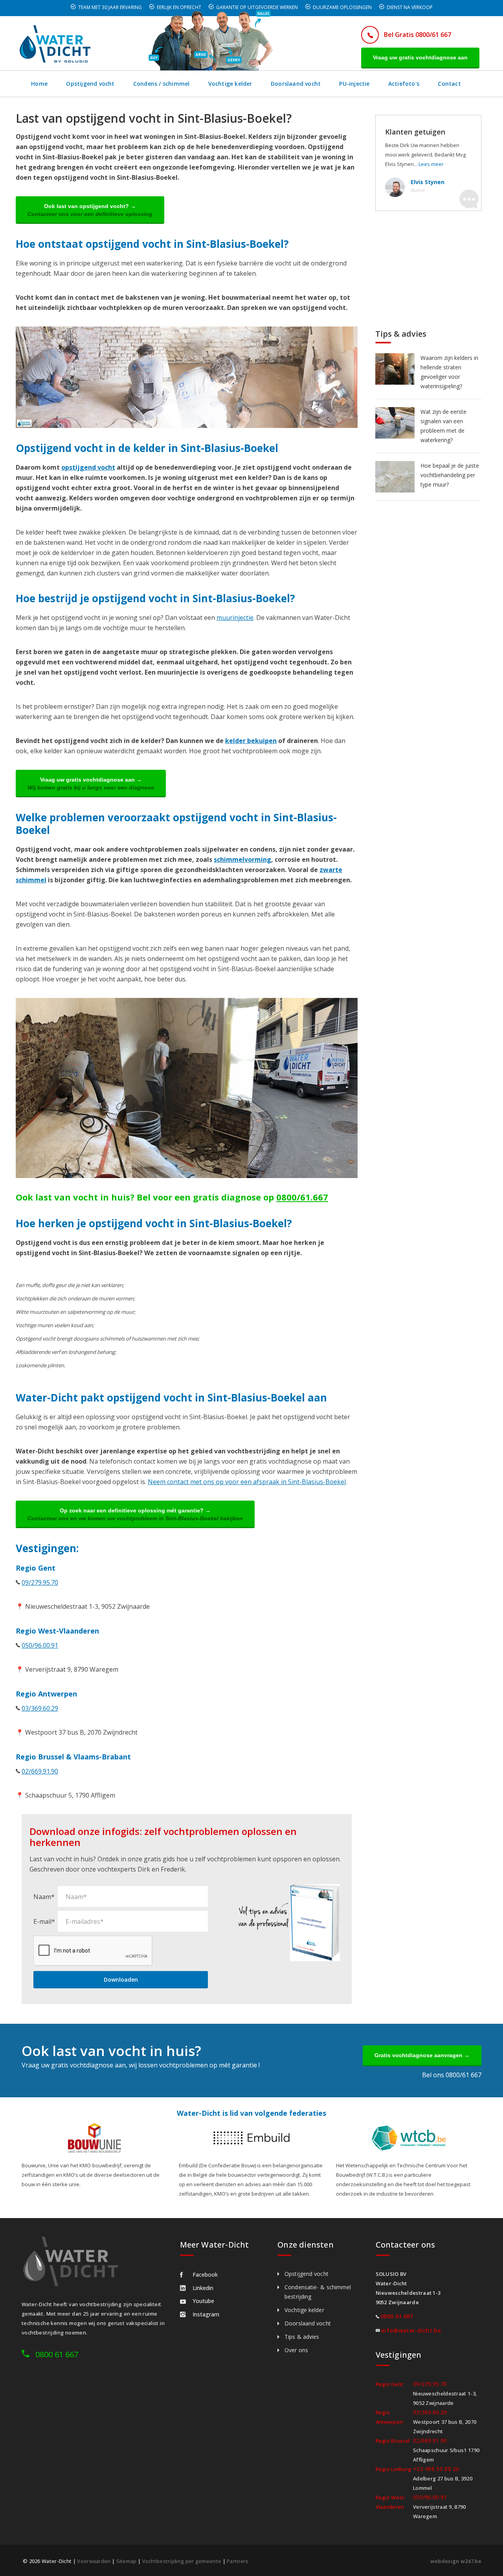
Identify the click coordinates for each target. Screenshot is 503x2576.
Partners (238, 2561)
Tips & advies (302, 2337)
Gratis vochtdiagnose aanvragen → (422, 2055)
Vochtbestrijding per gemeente (182, 2561)
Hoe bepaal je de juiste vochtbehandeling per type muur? (450, 475)
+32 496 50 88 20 (436, 2469)
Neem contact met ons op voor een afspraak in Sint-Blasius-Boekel (247, 1482)
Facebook (205, 2275)
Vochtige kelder (230, 84)
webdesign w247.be (456, 2561)
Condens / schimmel (162, 84)
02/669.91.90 (40, 1771)
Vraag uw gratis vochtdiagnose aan (420, 57)
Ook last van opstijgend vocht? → (90, 210)
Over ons (296, 2350)
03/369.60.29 (40, 1708)
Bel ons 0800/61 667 (452, 2075)
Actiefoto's (404, 84)
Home (39, 84)
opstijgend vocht (88, 467)
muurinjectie (235, 618)
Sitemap (127, 2561)
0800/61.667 (302, 1197)
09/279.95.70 (40, 1582)
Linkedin (203, 2288)
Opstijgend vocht (90, 84)
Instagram (206, 2314)
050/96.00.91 (40, 1645)
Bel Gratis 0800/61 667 (418, 35)
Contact (449, 84)
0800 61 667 (57, 2354)
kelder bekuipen (251, 741)
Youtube (203, 2301)
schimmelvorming (242, 859)
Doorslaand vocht (296, 84)
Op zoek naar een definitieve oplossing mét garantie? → (135, 1514)
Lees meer (431, 164)
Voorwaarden (94, 2561)
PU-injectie (354, 84)
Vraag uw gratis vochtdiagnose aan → (91, 784)
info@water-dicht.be (411, 2330)
